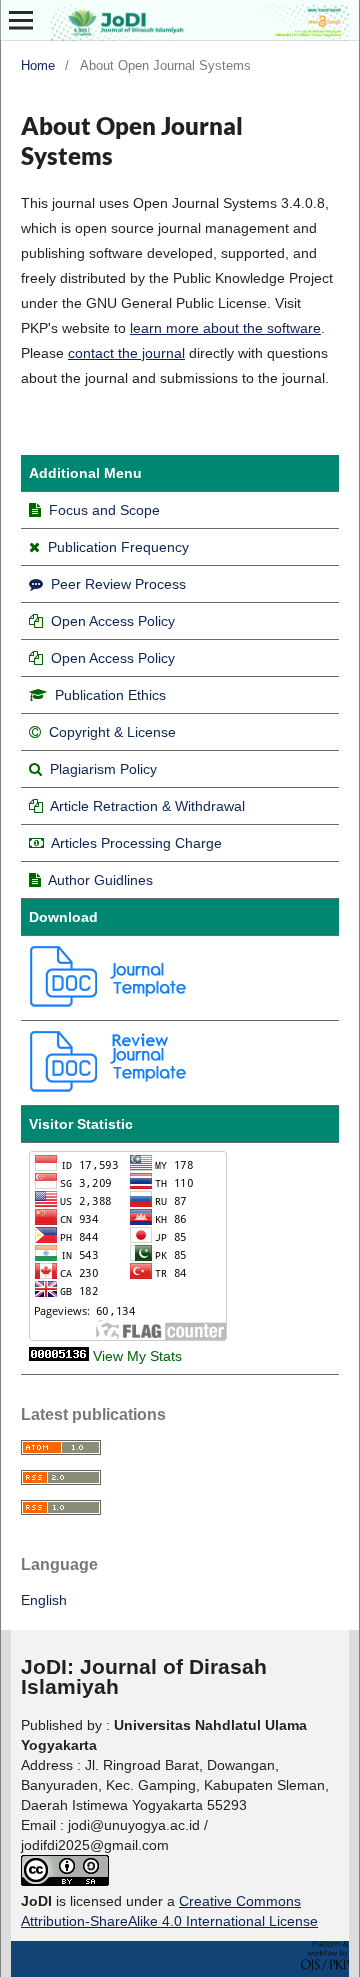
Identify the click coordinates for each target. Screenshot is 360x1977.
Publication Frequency (118, 547)
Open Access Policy (113, 621)
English (44, 1600)
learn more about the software (225, 328)
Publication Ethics (110, 695)
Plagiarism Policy (103, 769)
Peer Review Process (116, 584)
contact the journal (126, 353)
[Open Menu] (21, 20)
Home (38, 65)
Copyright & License (112, 732)
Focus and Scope (104, 510)
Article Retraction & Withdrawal (147, 806)
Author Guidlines (100, 880)
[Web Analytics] (59, 1356)
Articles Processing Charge (136, 843)
